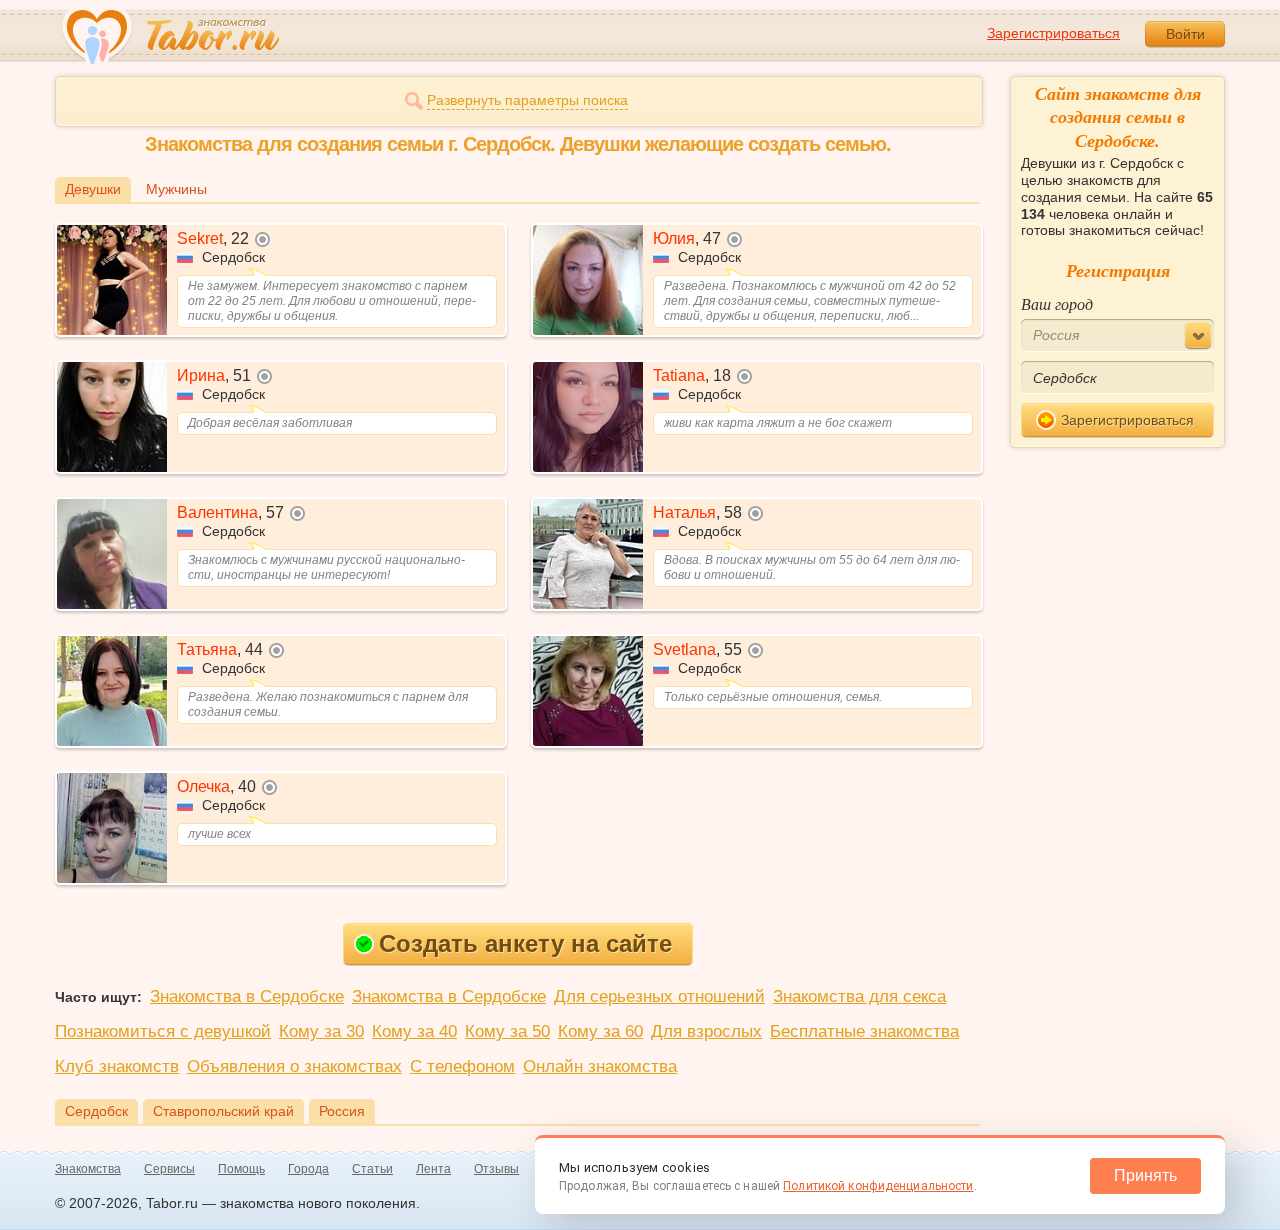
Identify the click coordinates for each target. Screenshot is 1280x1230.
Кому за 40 (414, 1031)
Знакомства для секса (859, 996)
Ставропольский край (223, 1111)
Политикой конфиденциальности (878, 1186)
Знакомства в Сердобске (247, 996)
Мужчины (176, 189)
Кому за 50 (507, 1031)
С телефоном (462, 1066)
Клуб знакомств (117, 1066)
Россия (342, 1111)
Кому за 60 (600, 1031)
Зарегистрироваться (1053, 33)
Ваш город (1057, 303)
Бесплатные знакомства (864, 1031)
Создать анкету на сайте (525, 943)
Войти (1185, 34)
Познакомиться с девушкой (163, 1031)
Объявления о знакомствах (294, 1066)
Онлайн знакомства (600, 1066)
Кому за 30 (321, 1031)
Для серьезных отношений (659, 996)
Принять (1145, 1175)
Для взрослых (706, 1031)
